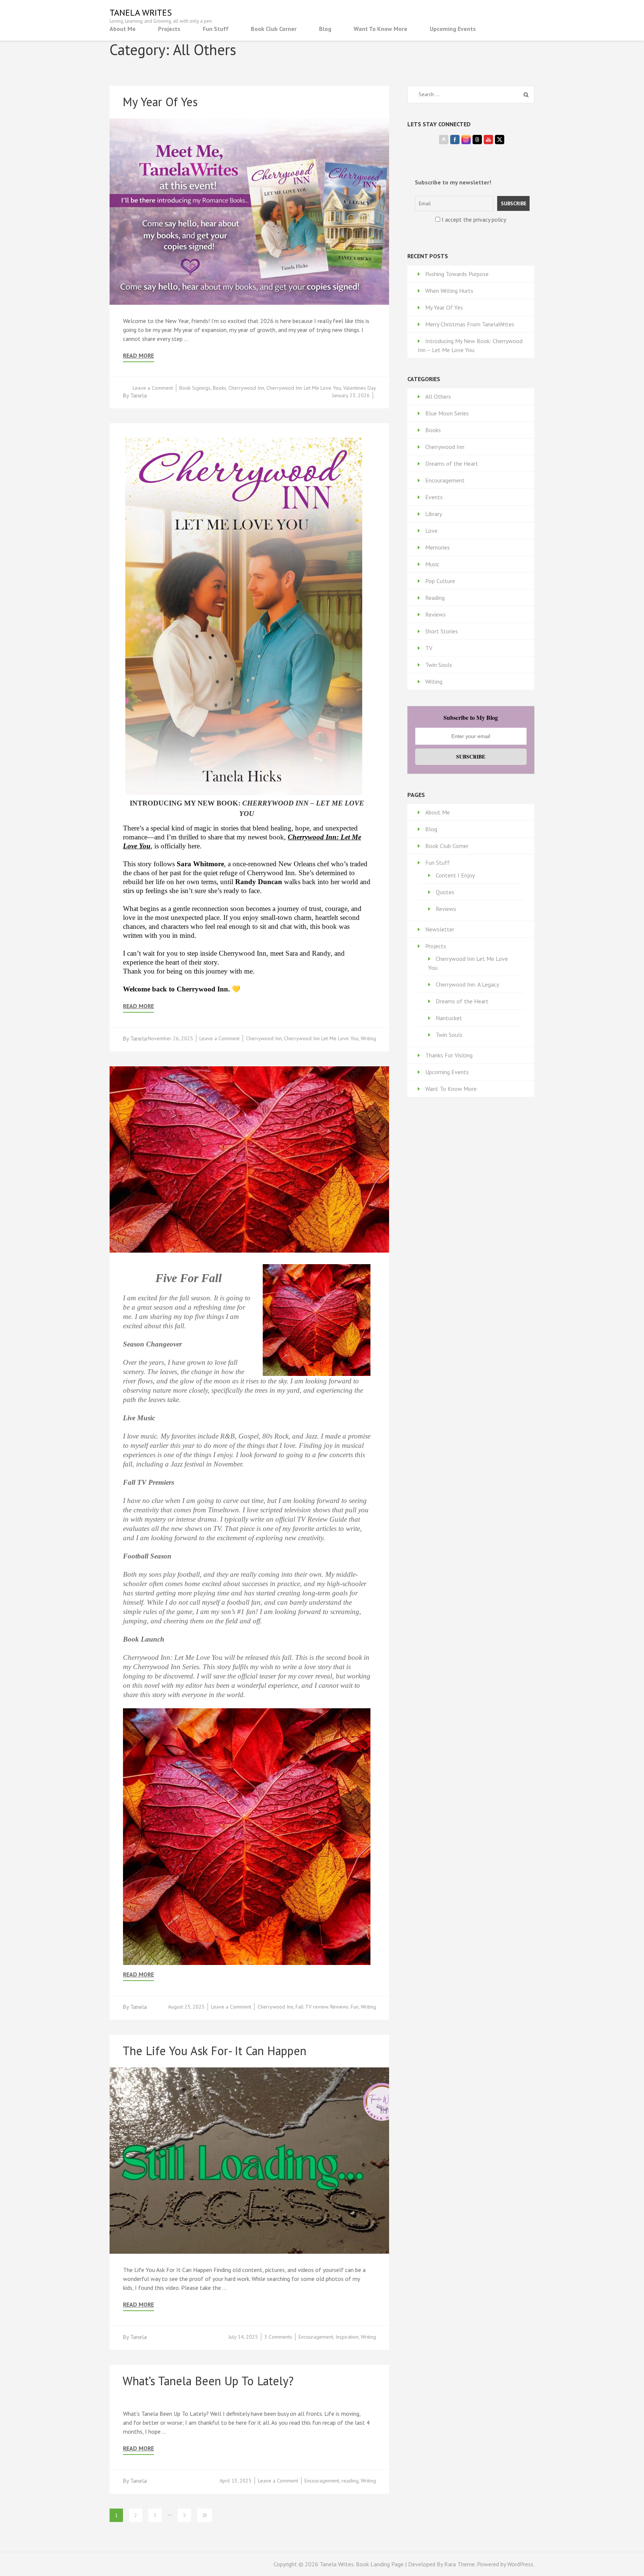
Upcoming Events (453, 29)
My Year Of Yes (160, 102)
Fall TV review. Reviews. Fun (327, 2007)
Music (432, 564)
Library (434, 514)
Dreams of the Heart (452, 463)
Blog (325, 29)
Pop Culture (440, 581)
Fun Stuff (216, 29)
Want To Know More (381, 29)
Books (220, 388)
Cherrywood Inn (246, 388)
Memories (438, 547)
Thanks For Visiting (449, 1055)
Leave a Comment (153, 388)
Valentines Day (360, 388)
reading (350, 2481)
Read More (138, 356)
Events (434, 497)
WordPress (520, 2564)
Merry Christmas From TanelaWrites (470, 324)
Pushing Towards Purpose (457, 274)
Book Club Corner (274, 29)
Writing (368, 1038)
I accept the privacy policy (473, 219)
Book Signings (195, 388)
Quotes (445, 892)
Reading (435, 598)
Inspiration (347, 2337)
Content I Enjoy (455, 875)
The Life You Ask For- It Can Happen (214, 2051)
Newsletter (440, 929)
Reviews (435, 614)
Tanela (138, 395)
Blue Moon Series (447, 413)
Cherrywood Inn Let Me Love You (304, 388)
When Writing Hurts (449, 291)
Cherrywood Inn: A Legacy (467, 984)
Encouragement (316, 2337)
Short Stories (442, 631)
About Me (123, 29)
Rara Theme (460, 2564)
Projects (169, 29)
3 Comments (278, 2337)
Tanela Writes (141, 12)
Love (431, 531)
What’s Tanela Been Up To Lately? (208, 2381)
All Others (438, 396)
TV (429, 648)
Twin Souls (439, 665)
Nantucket (449, 1018)
